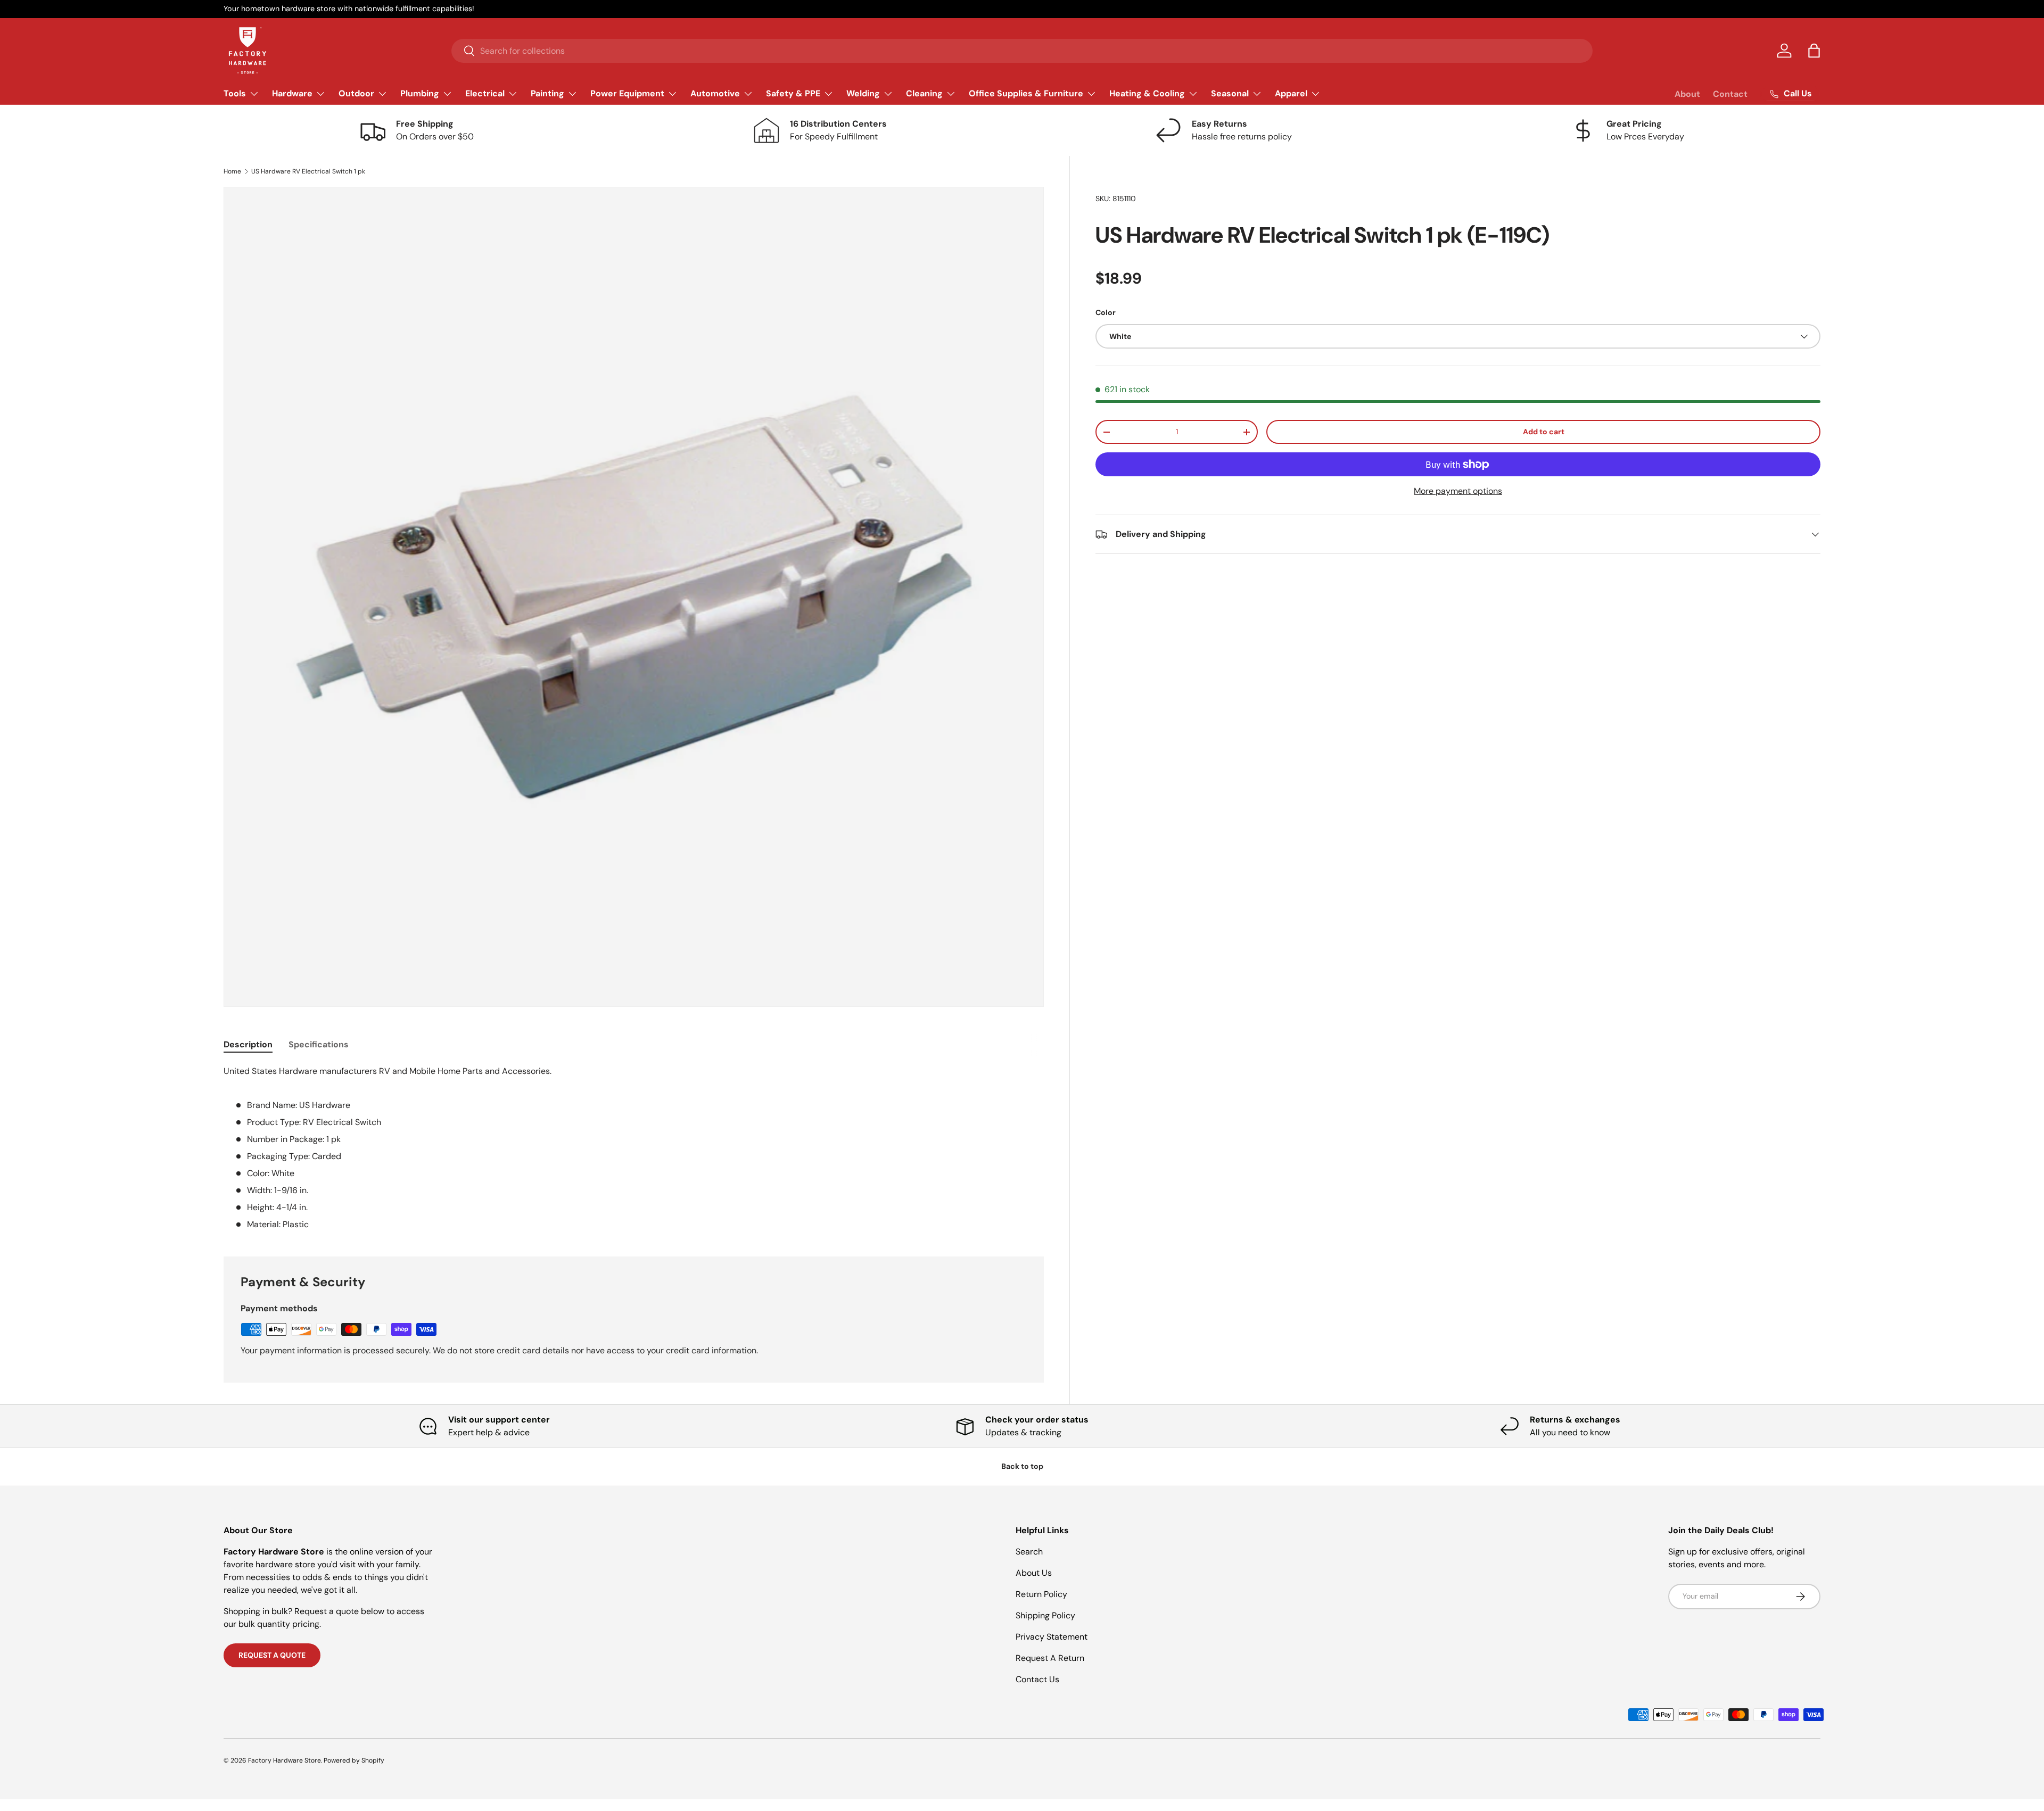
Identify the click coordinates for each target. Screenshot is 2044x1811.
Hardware (292, 93)
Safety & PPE (793, 93)
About (1687, 94)
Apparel (1291, 93)
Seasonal (1230, 93)
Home (232, 171)
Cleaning (924, 93)
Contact (1730, 94)
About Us (1034, 1573)
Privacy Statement (1052, 1637)
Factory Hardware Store (285, 1760)
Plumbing (420, 93)
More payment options (1458, 491)
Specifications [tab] (319, 1044)
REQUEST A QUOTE (272, 1655)
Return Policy (1041, 1594)
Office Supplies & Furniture (1026, 93)
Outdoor (356, 93)
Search (1029, 1552)
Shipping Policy (1045, 1615)
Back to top (1022, 1466)
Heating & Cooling (1147, 93)
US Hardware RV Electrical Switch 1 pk (308, 171)
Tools (235, 93)
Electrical (485, 93)
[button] (1814, 51)
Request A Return (1050, 1658)
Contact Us (1037, 1679)
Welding (863, 93)
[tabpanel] (634, 1148)
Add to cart (1544, 432)
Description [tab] (248, 1044)
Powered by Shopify (354, 1760)
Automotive (715, 93)
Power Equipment (627, 93)
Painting (547, 93)
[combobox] (1022, 51)
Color (1106, 312)
